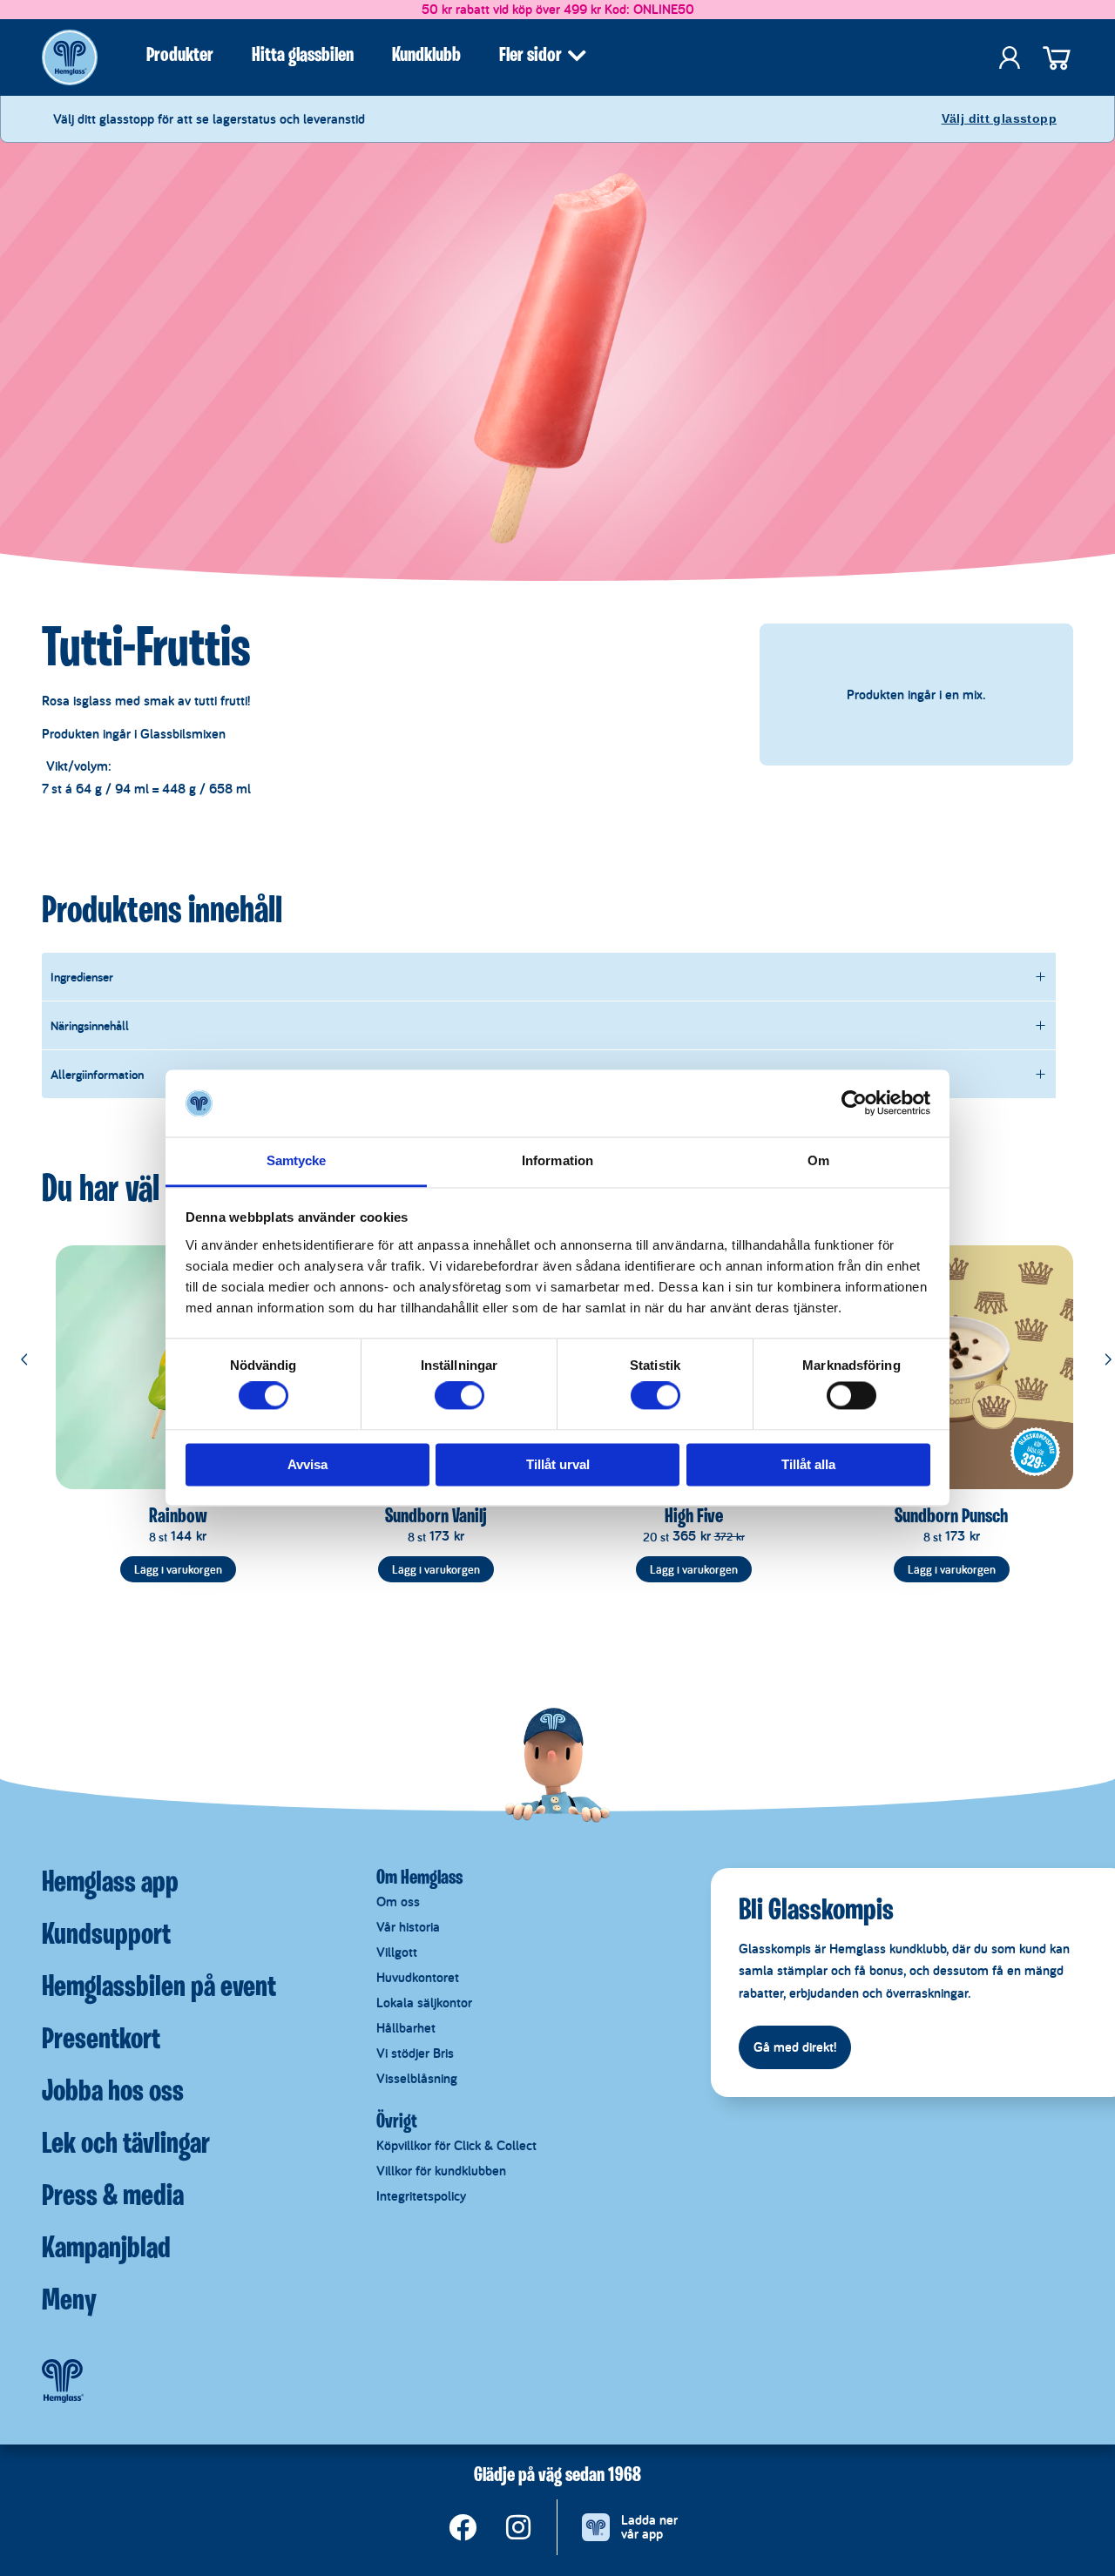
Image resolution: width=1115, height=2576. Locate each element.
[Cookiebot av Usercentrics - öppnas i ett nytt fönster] (854, 1103)
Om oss (398, 1902)
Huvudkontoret (418, 1977)
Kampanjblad (106, 2249)
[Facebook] (463, 2527)
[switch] (460, 1396)
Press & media (113, 2197)
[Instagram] (518, 2527)
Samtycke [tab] (297, 1160)
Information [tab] (557, 1160)
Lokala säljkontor (424, 2003)
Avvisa (307, 1464)
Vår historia (408, 1927)
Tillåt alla (808, 1464)
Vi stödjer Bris (415, 2053)
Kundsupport (106, 1936)
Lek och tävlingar (126, 2145)
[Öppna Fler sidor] (577, 56)
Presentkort (101, 2040)
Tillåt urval (558, 1464)
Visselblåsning (417, 2078)
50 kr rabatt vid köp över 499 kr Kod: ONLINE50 (558, 9)
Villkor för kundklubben (441, 2171)
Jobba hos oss (113, 2093)
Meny (69, 2302)
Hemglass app (110, 1884)
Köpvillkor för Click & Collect (456, 2145)
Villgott (397, 1952)
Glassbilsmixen (183, 734)
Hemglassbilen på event (159, 1988)
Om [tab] (818, 1160)
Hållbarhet (406, 2028)
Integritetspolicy (421, 2196)
